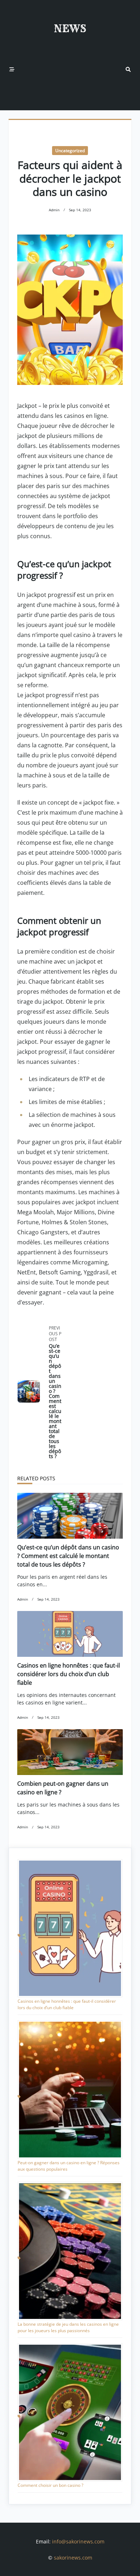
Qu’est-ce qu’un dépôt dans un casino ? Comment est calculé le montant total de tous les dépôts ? (68, 1556)
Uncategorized (70, 151)
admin (54, 210)
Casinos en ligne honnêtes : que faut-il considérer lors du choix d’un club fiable (69, 1674)
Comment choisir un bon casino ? (50, 2485)
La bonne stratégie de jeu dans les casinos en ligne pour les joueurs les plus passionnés (68, 2327)
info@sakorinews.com (78, 2541)
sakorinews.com (73, 2558)
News (70, 28)
